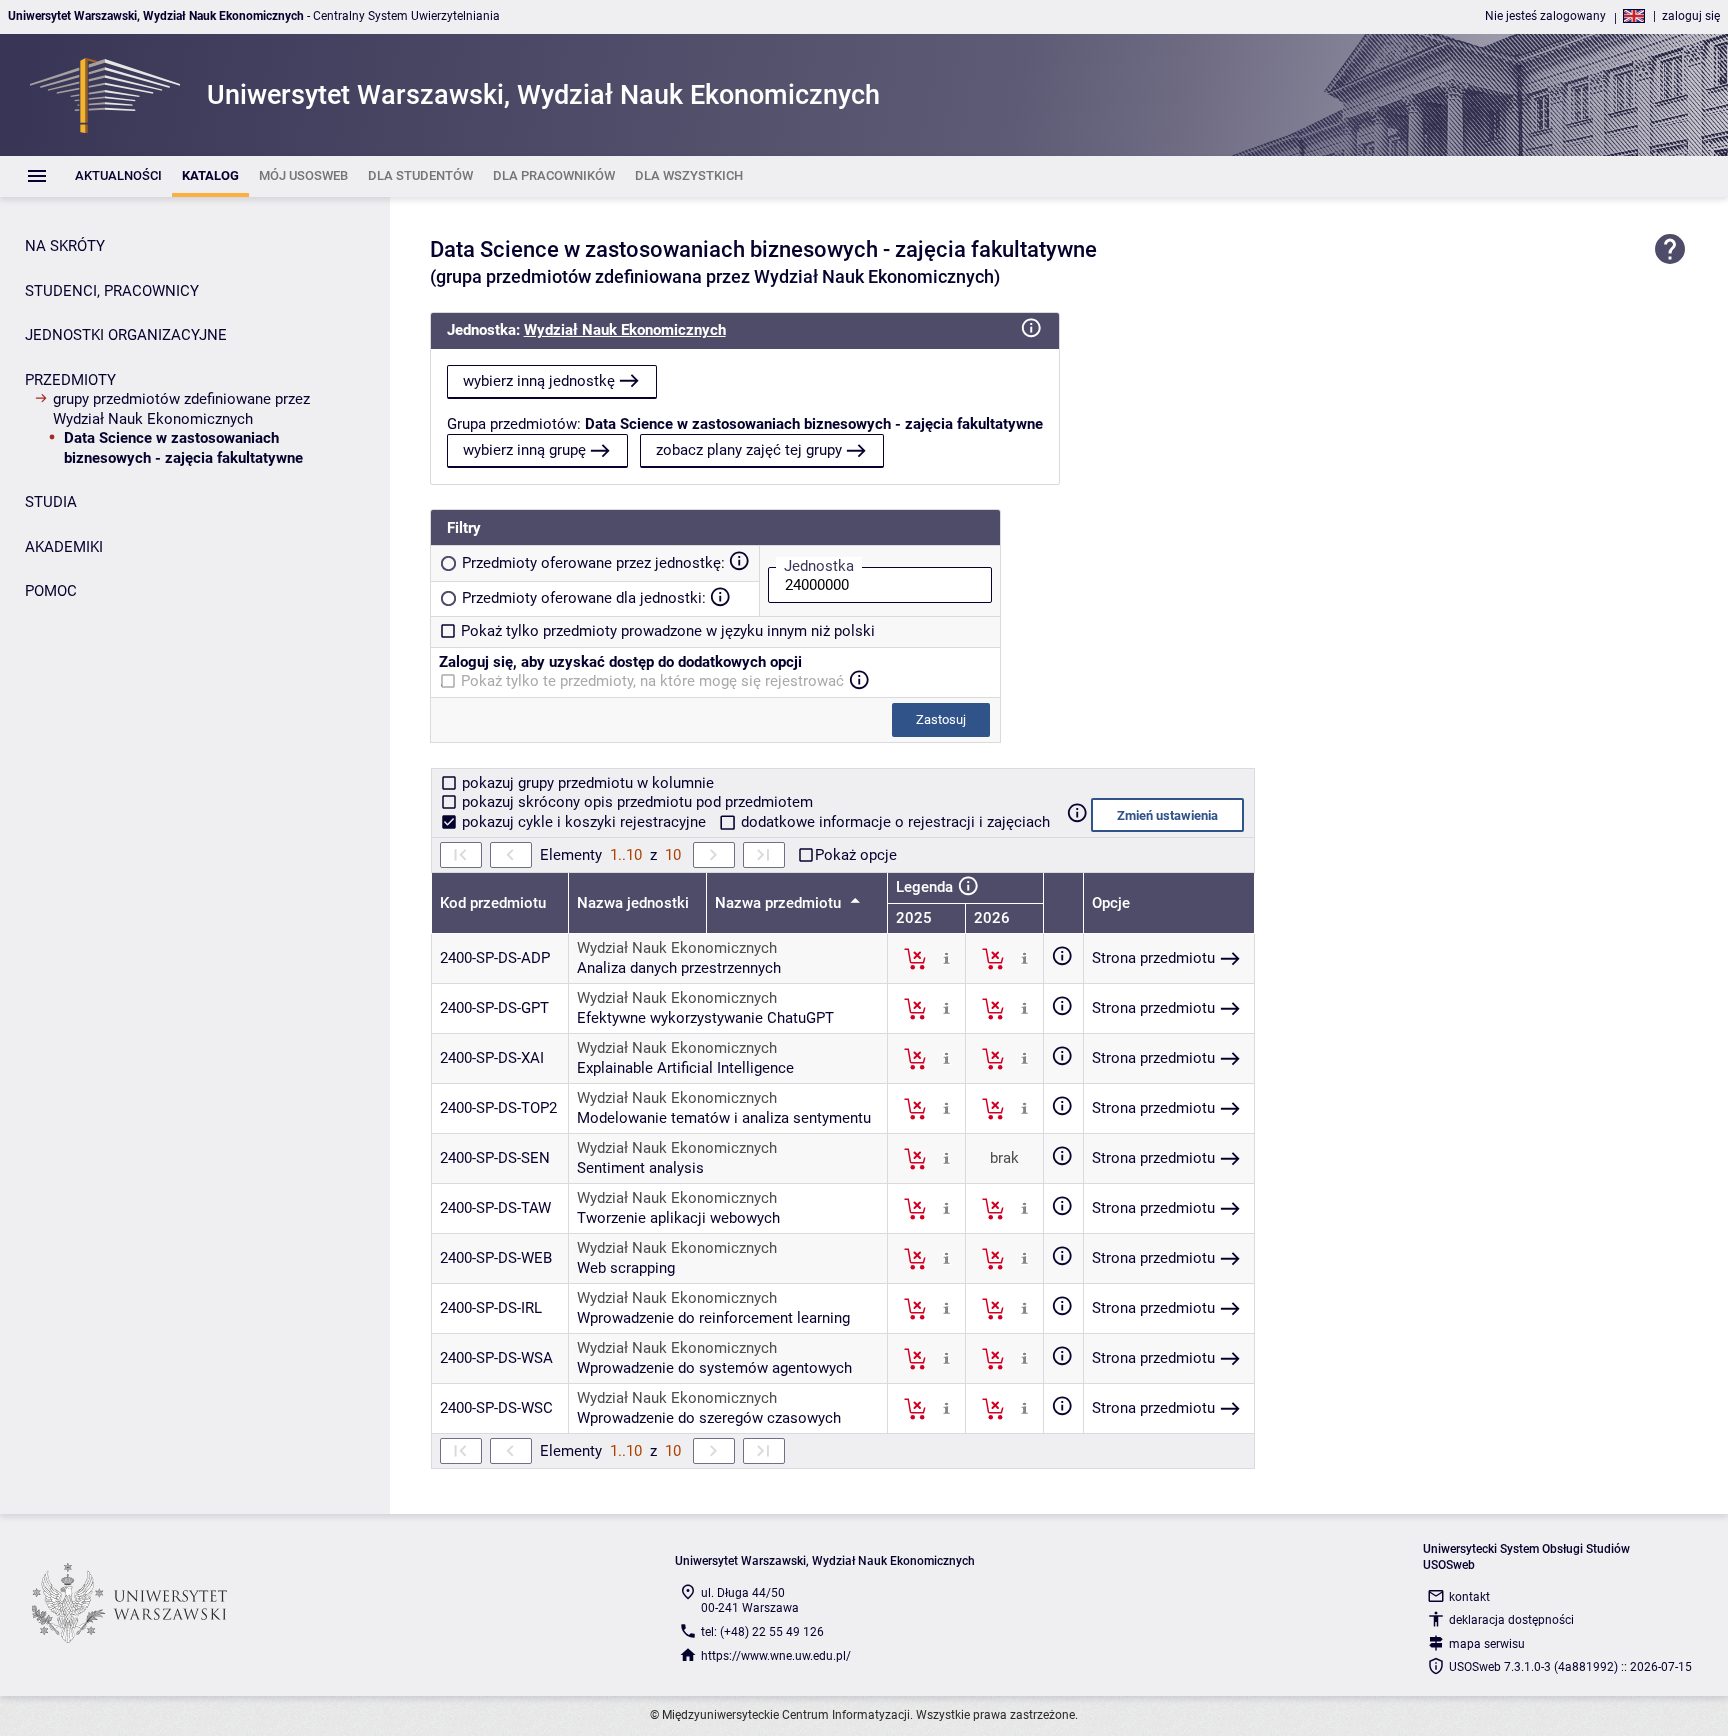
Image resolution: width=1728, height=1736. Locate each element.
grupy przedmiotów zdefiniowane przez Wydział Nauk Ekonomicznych (181, 409)
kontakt (1469, 1597)
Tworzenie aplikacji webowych (678, 1218)
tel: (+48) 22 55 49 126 (762, 1632)
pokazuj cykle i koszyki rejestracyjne (584, 822)
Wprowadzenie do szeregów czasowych (709, 1418)
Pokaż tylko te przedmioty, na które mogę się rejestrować (652, 681)
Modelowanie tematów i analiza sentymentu (724, 1118)
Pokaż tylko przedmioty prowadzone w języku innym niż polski (668, 631)
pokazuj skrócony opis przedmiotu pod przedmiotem (635, 802)
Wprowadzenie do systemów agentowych (714, 1368)
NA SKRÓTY (65, 246)
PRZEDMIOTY (70, 380)
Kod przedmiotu (493, 903)
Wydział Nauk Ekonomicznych (625, 330)
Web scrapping (626, 1268)
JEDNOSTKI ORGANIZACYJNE (126, 335)
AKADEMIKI (64, 547)
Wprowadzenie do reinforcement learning (713, 1318)
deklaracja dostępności (1511, 1620)
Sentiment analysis (640, 1168)
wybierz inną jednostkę (539, 381)
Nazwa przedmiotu (780, 903)
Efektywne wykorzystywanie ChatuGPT (705, 1018)
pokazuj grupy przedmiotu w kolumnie (586, 783)
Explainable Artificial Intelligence (685, 1068)
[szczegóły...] (946, 958)
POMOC (51, 591)
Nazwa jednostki (633, 903)
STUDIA (51, 502)
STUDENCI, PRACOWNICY (112, 291)
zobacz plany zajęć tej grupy (749, 450)
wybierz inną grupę (524, 450)
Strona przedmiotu (1153, 958)
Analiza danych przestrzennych (679, 968)
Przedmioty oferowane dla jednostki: (584, 598)
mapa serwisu (1487, 1644)
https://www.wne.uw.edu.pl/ (776, 1656)
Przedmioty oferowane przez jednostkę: (593, 563)
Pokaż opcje (856, 855)
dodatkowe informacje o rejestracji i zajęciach (893, 822)
